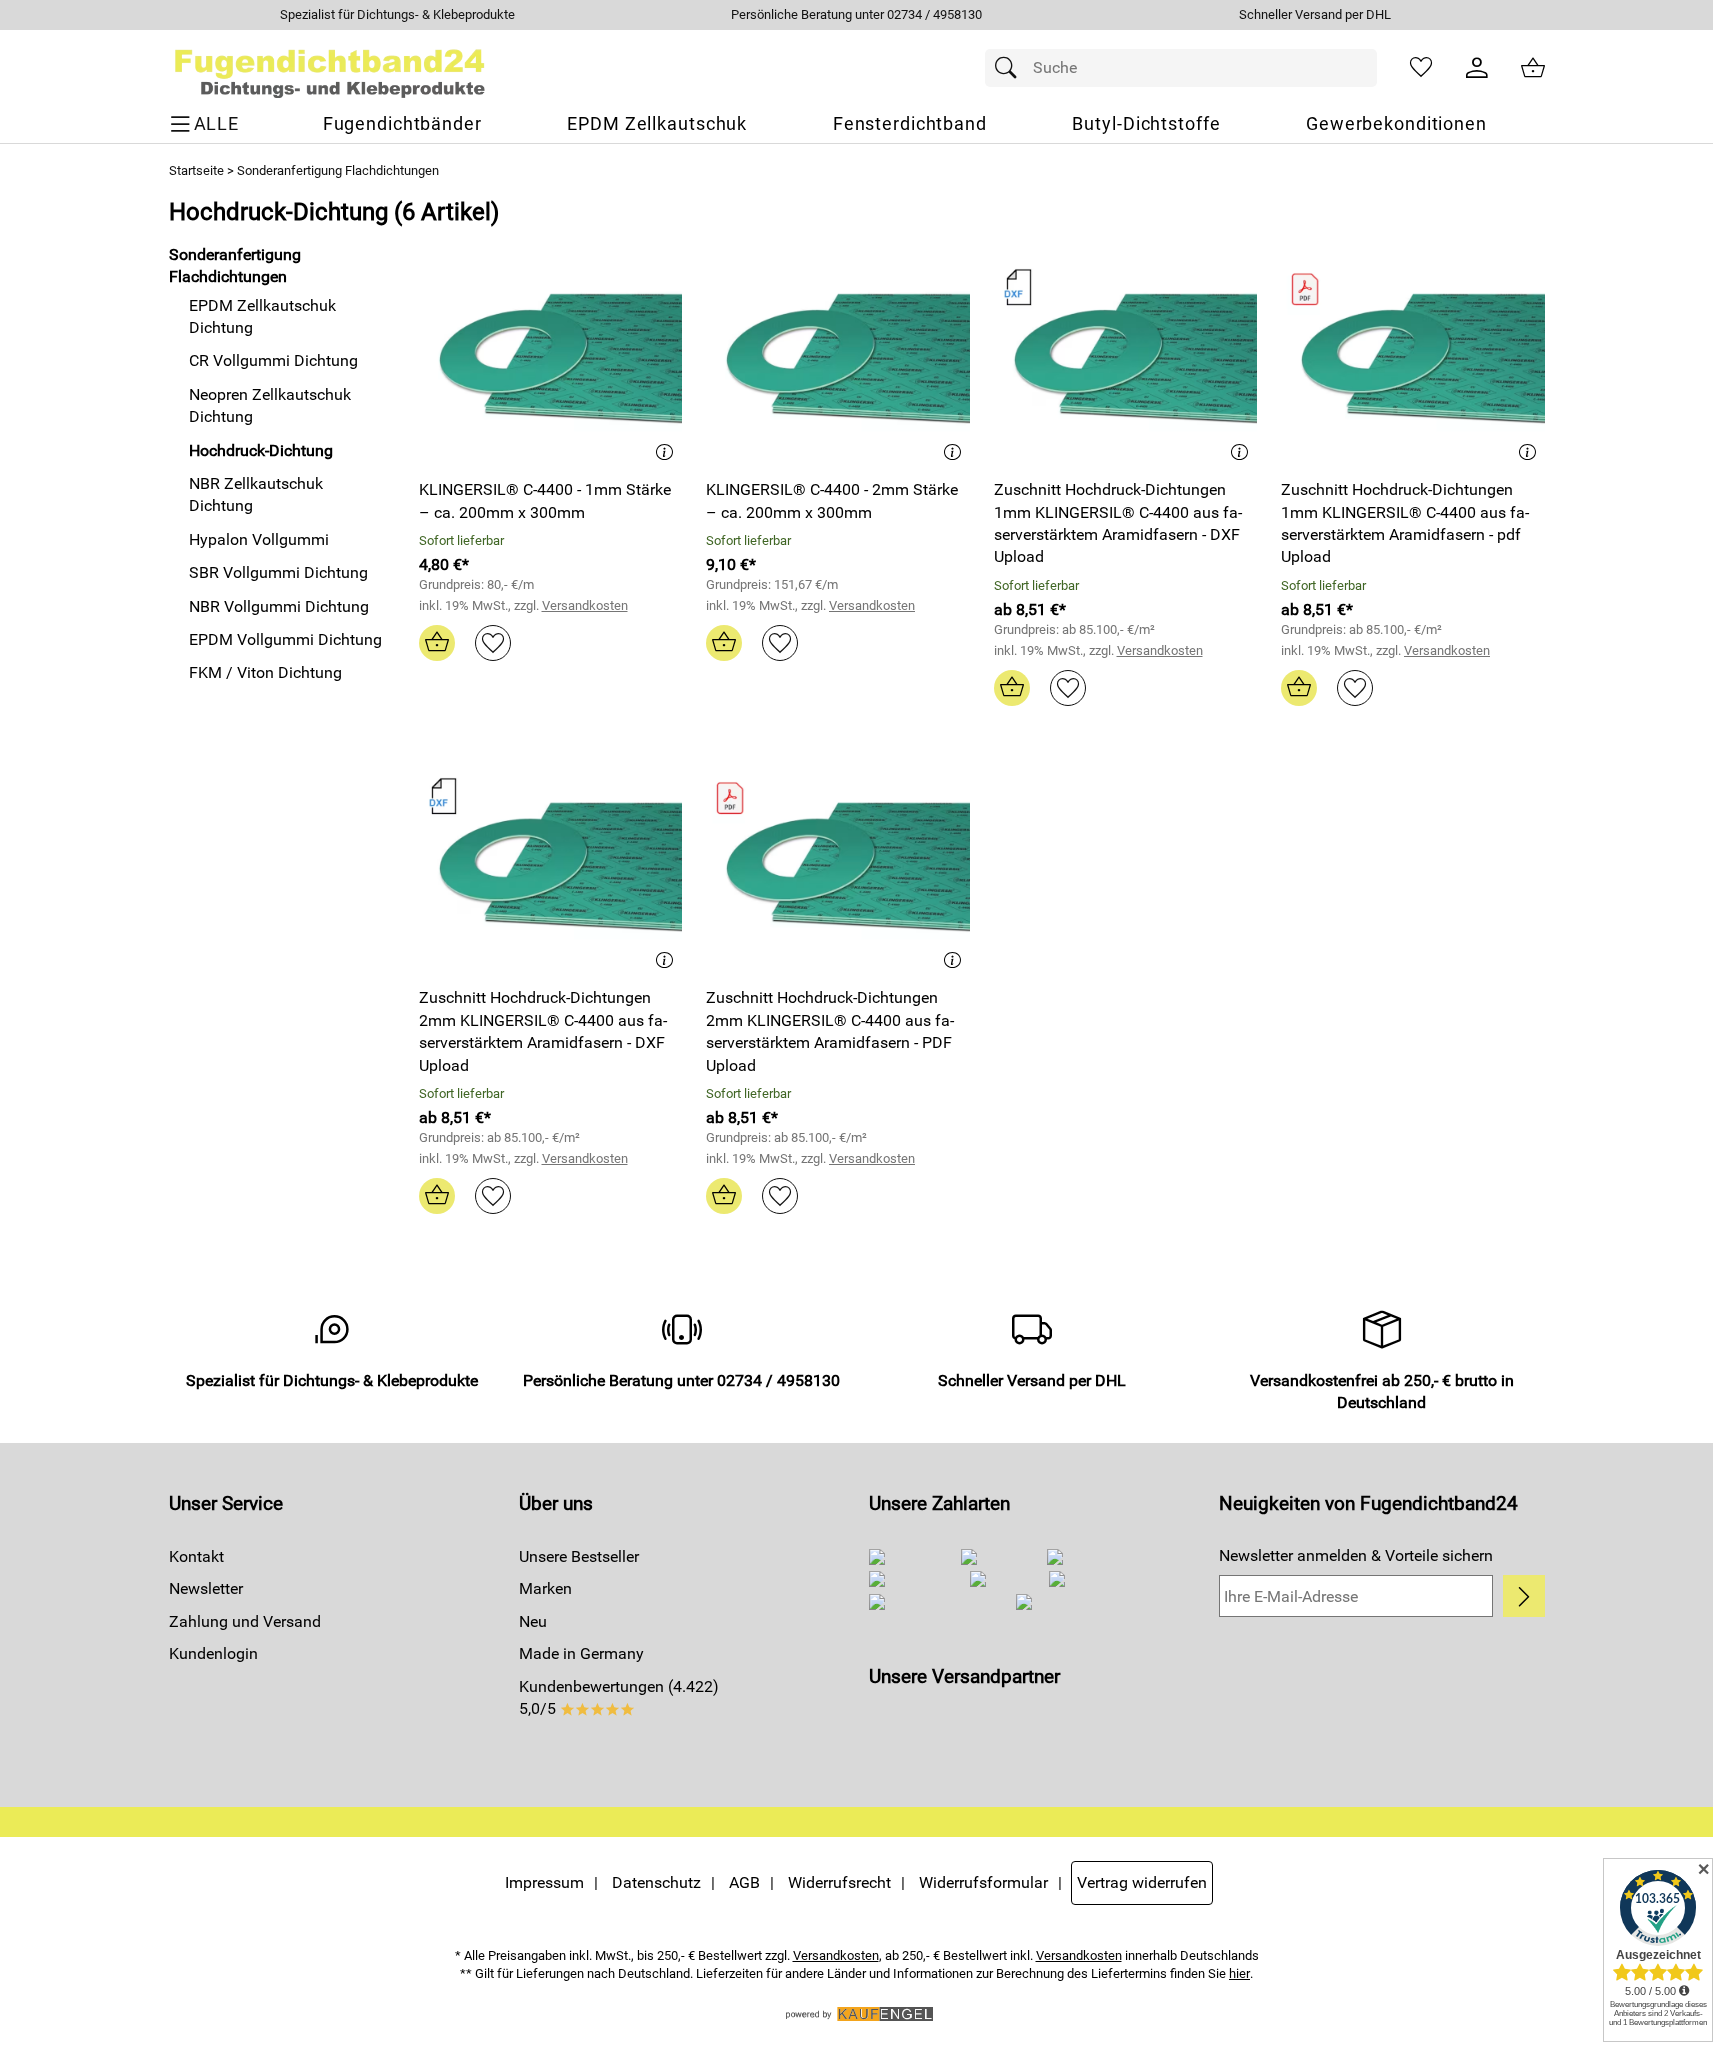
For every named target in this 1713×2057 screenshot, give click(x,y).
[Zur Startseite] (330, 68)
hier (1239, 1973)
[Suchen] (1011, 68)
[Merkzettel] (1421, 68)
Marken (545, 1588)
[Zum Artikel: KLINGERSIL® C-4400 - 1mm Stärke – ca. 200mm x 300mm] (551, 354)
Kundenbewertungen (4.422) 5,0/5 (619, 1697)
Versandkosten (585, 605)
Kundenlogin (213, 1653)
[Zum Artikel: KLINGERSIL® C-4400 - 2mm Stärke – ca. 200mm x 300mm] (838, 354)
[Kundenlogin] (1477, 68)
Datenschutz (656, 1882)
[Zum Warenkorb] (1533, 68)
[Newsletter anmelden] (1523, 1596)
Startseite (196, 170)
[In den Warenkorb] (437, 643)
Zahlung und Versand (245, 1621)
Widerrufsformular (983, 1882)
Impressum (544, 1882)
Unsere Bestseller (579, 1556)
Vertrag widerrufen (1142, 1882)
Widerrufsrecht (839, 1882)
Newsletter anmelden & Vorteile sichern (1356, 1555)
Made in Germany (581, 1653)
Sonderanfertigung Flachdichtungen (338, 170)
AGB (744, 1882)
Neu (533, 1621)
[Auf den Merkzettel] (493, 643)
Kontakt (196, 1556)
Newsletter (206, 1588)
